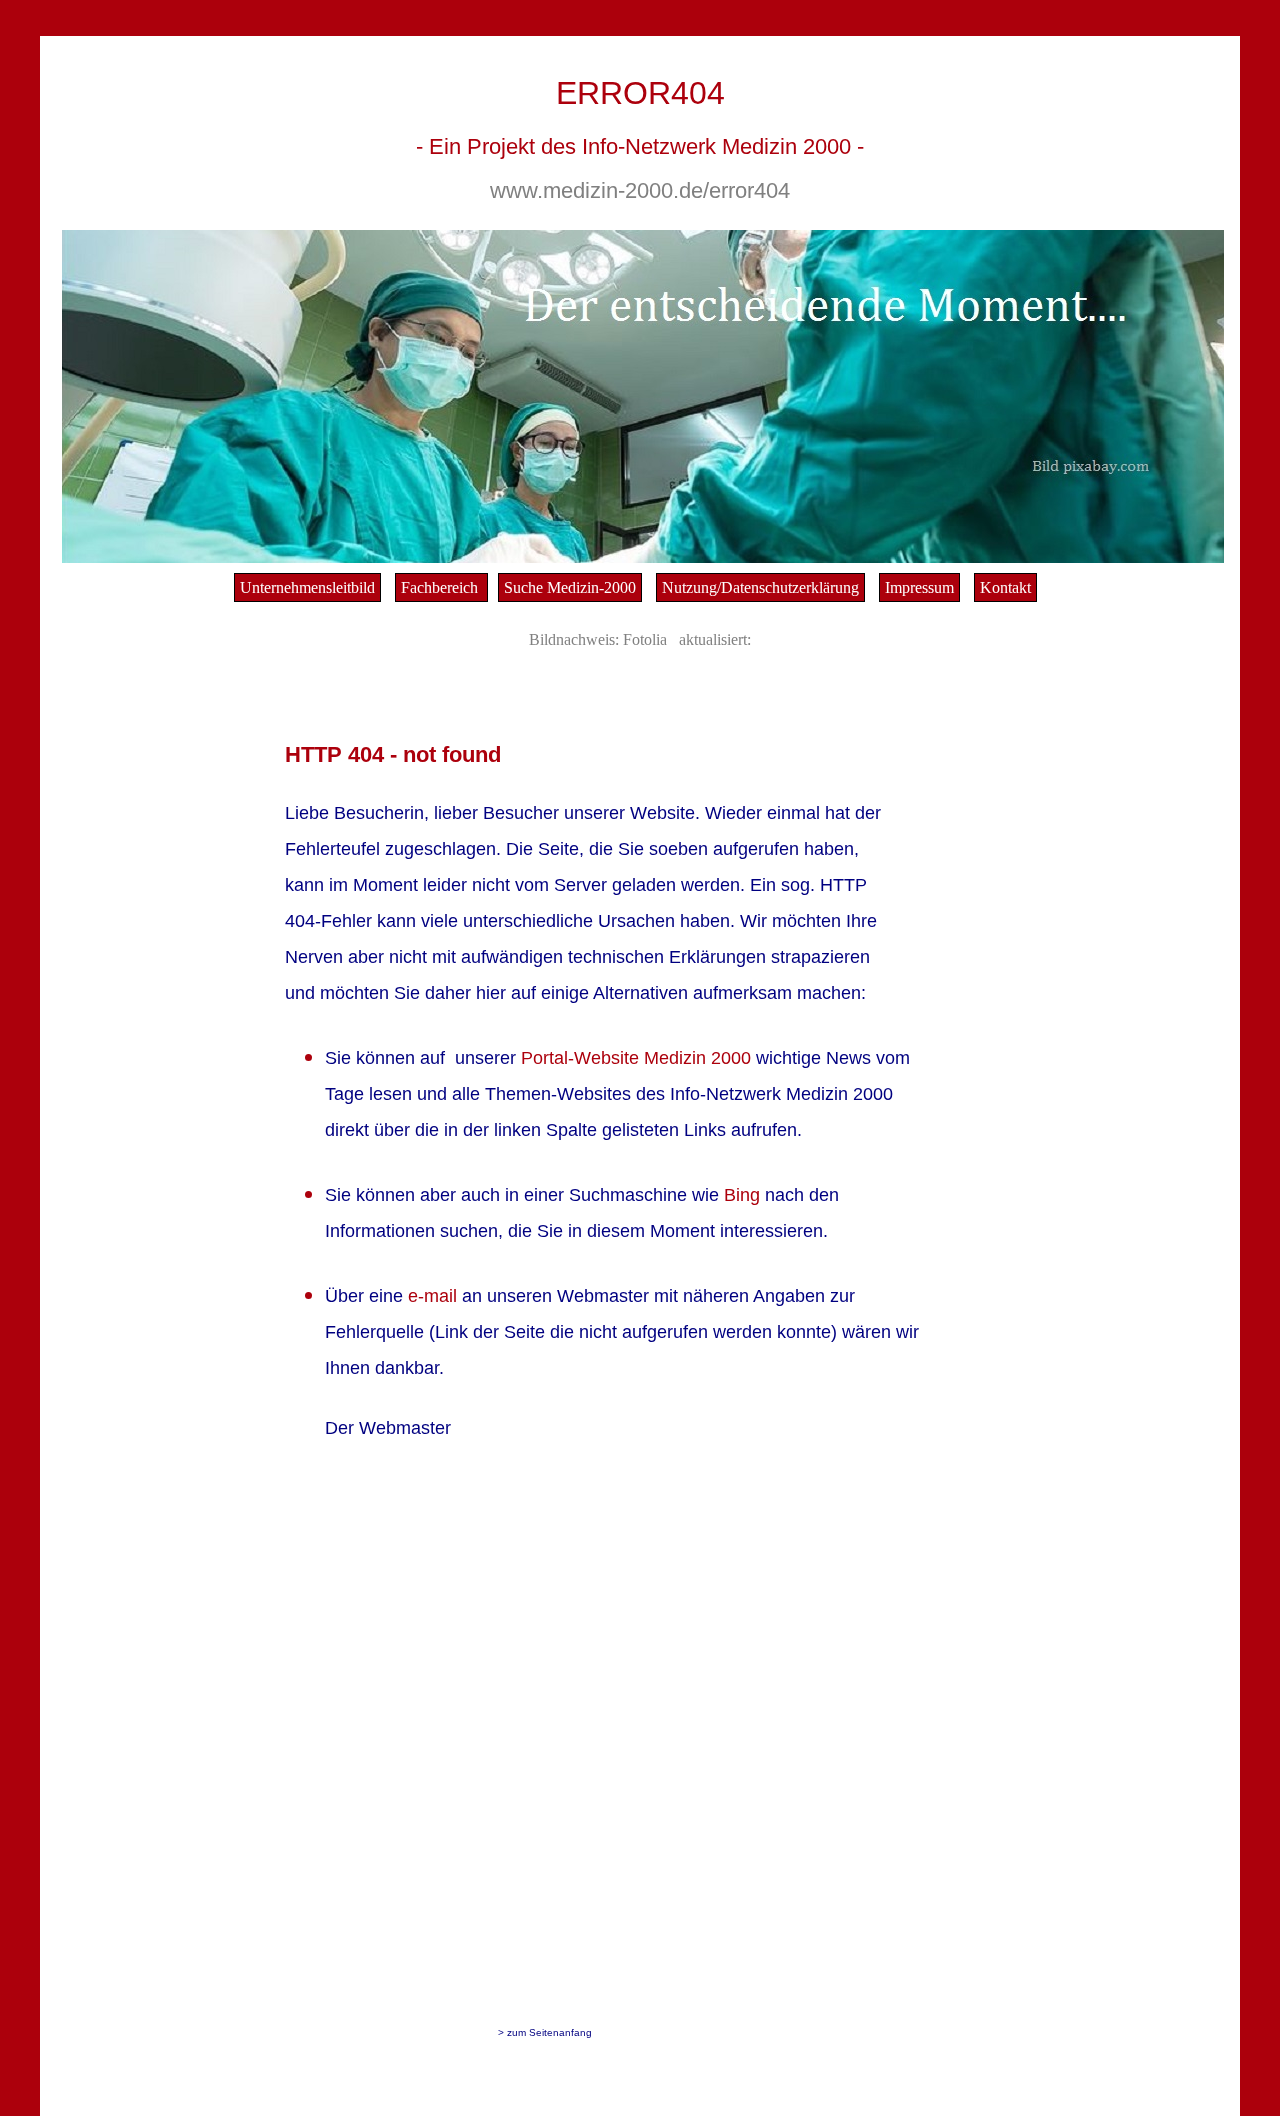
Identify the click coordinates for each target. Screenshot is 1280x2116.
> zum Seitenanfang (545, 2032)
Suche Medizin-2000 (570, 587)
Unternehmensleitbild (307, 587)
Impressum (919, 587)
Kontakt (1005, 587)
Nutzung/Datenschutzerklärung (760, 587)
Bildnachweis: (574, 639)
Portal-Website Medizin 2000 (638, 1058)
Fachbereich (441, 587)
